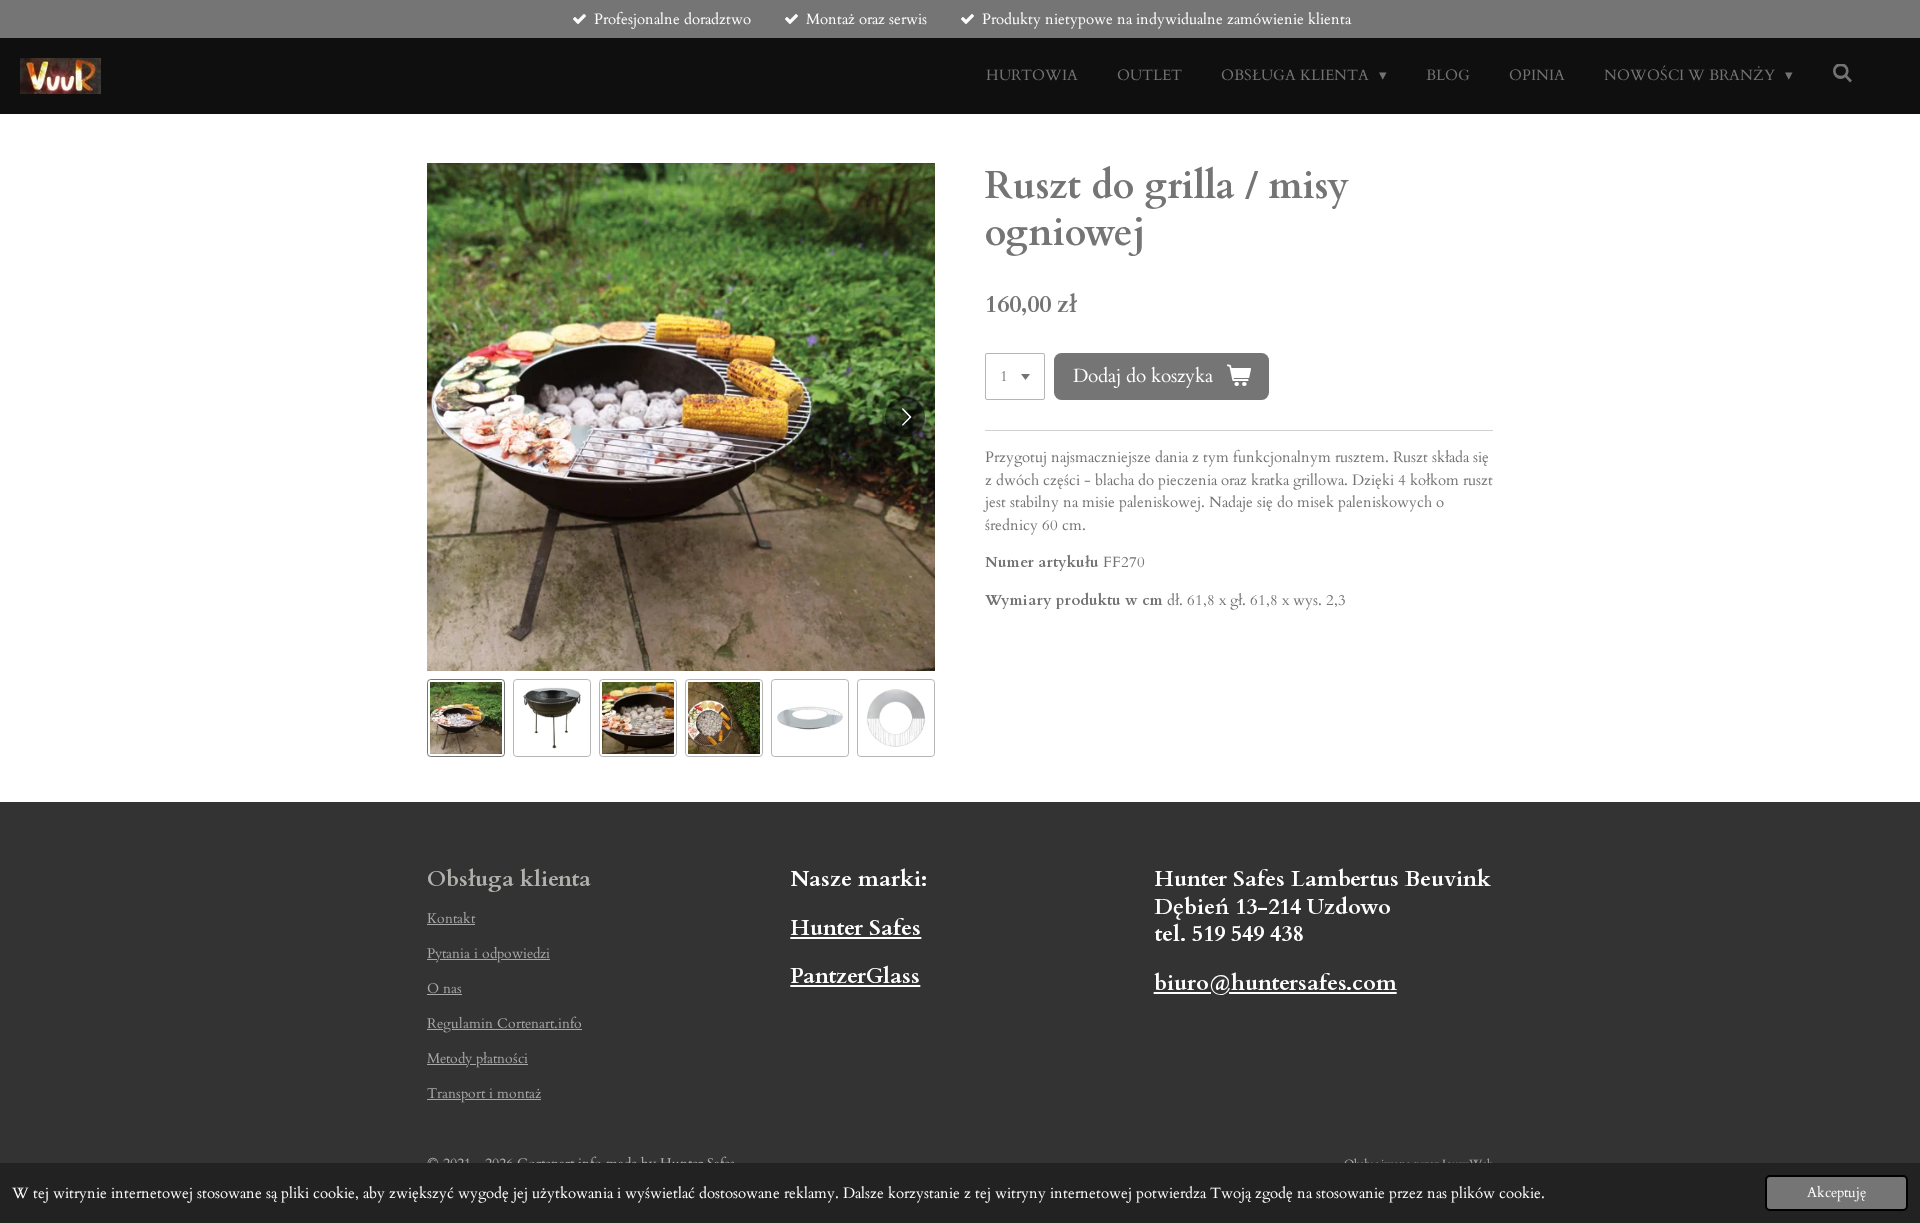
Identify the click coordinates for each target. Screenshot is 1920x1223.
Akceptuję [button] (1836, 1193)
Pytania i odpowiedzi (488, 953)
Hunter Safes (855, 928)
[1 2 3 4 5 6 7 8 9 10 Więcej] (1015, 376)
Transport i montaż (484, 1093)
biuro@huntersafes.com (1275, 983)
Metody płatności (477, 1058)
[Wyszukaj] (1842, 74)
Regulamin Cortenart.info (504, 1023)
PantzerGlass (855, 976)
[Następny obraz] (905, 417)
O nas (444, 988)
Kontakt (451, 918)
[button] (466, 718)
